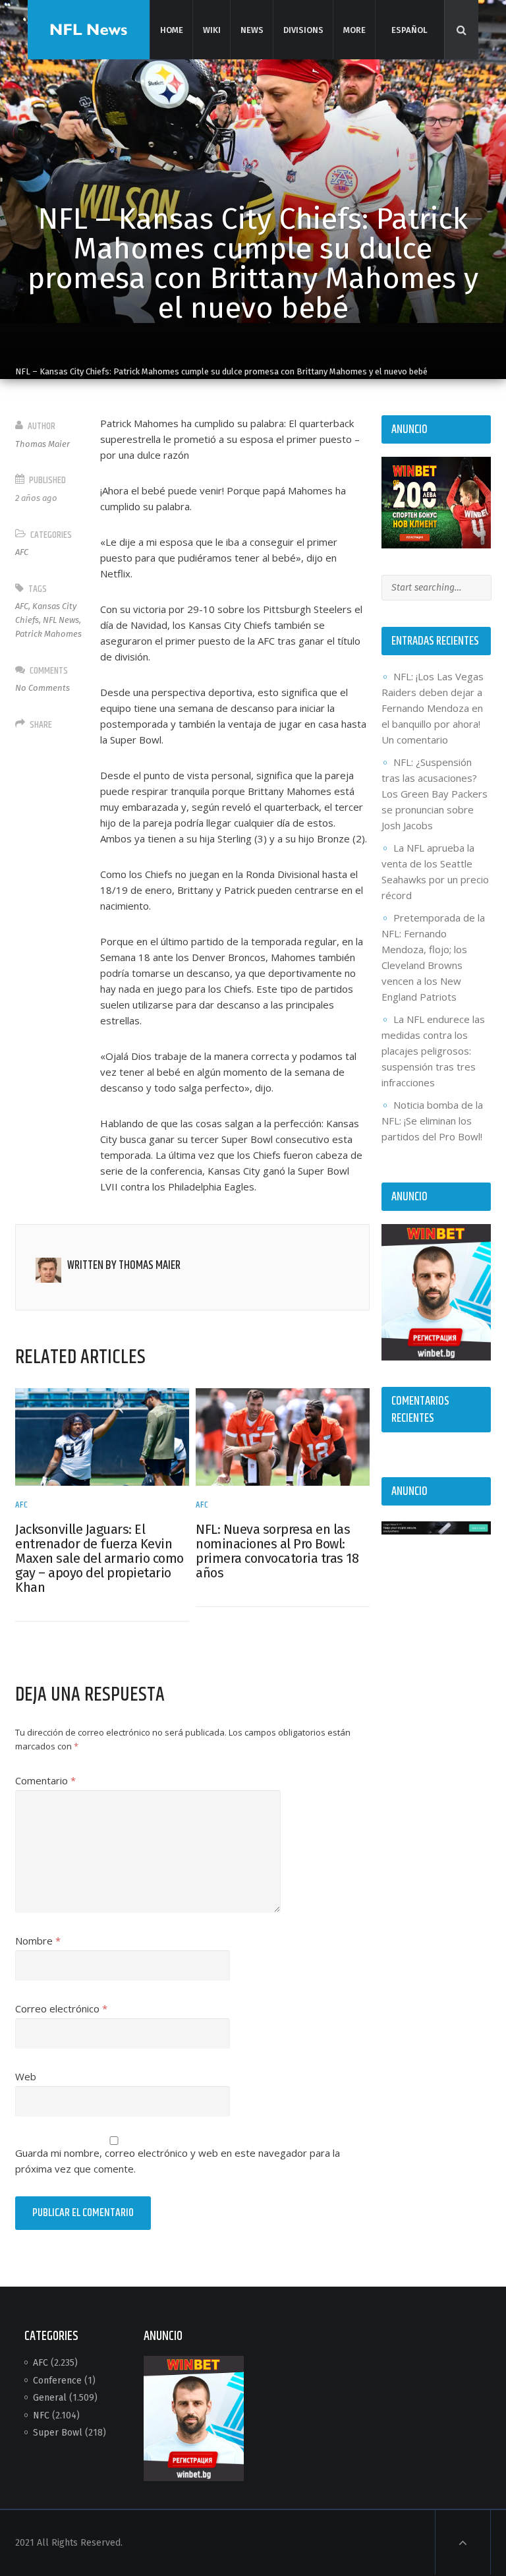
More (354, 30)
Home (171, 30)
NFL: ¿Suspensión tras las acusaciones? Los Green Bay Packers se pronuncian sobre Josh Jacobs (435, 794)
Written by (124, 1266)
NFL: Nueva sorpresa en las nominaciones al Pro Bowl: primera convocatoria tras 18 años (277, 1551)
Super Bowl (58, 2433)
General (50, 2398)
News (252, 30)
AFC (22, 552)
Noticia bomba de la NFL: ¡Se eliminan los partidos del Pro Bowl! (432, 1121)
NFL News (61, 620)
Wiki (211, 30)
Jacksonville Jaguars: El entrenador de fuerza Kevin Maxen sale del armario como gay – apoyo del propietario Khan (99, 1558)
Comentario (45, 1780)
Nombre (38, 1941)
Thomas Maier (42, 444)
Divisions (303, 30)
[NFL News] (89, 29)
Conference (57, 2381)
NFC (41, 2415)
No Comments (42, 688)
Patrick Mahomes (48, 634)
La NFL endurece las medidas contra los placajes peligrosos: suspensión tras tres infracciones (433, 1051)
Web (26, 2076)
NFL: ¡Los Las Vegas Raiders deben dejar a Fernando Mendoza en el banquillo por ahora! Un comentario (433, 708)
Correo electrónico (61, 2008)
